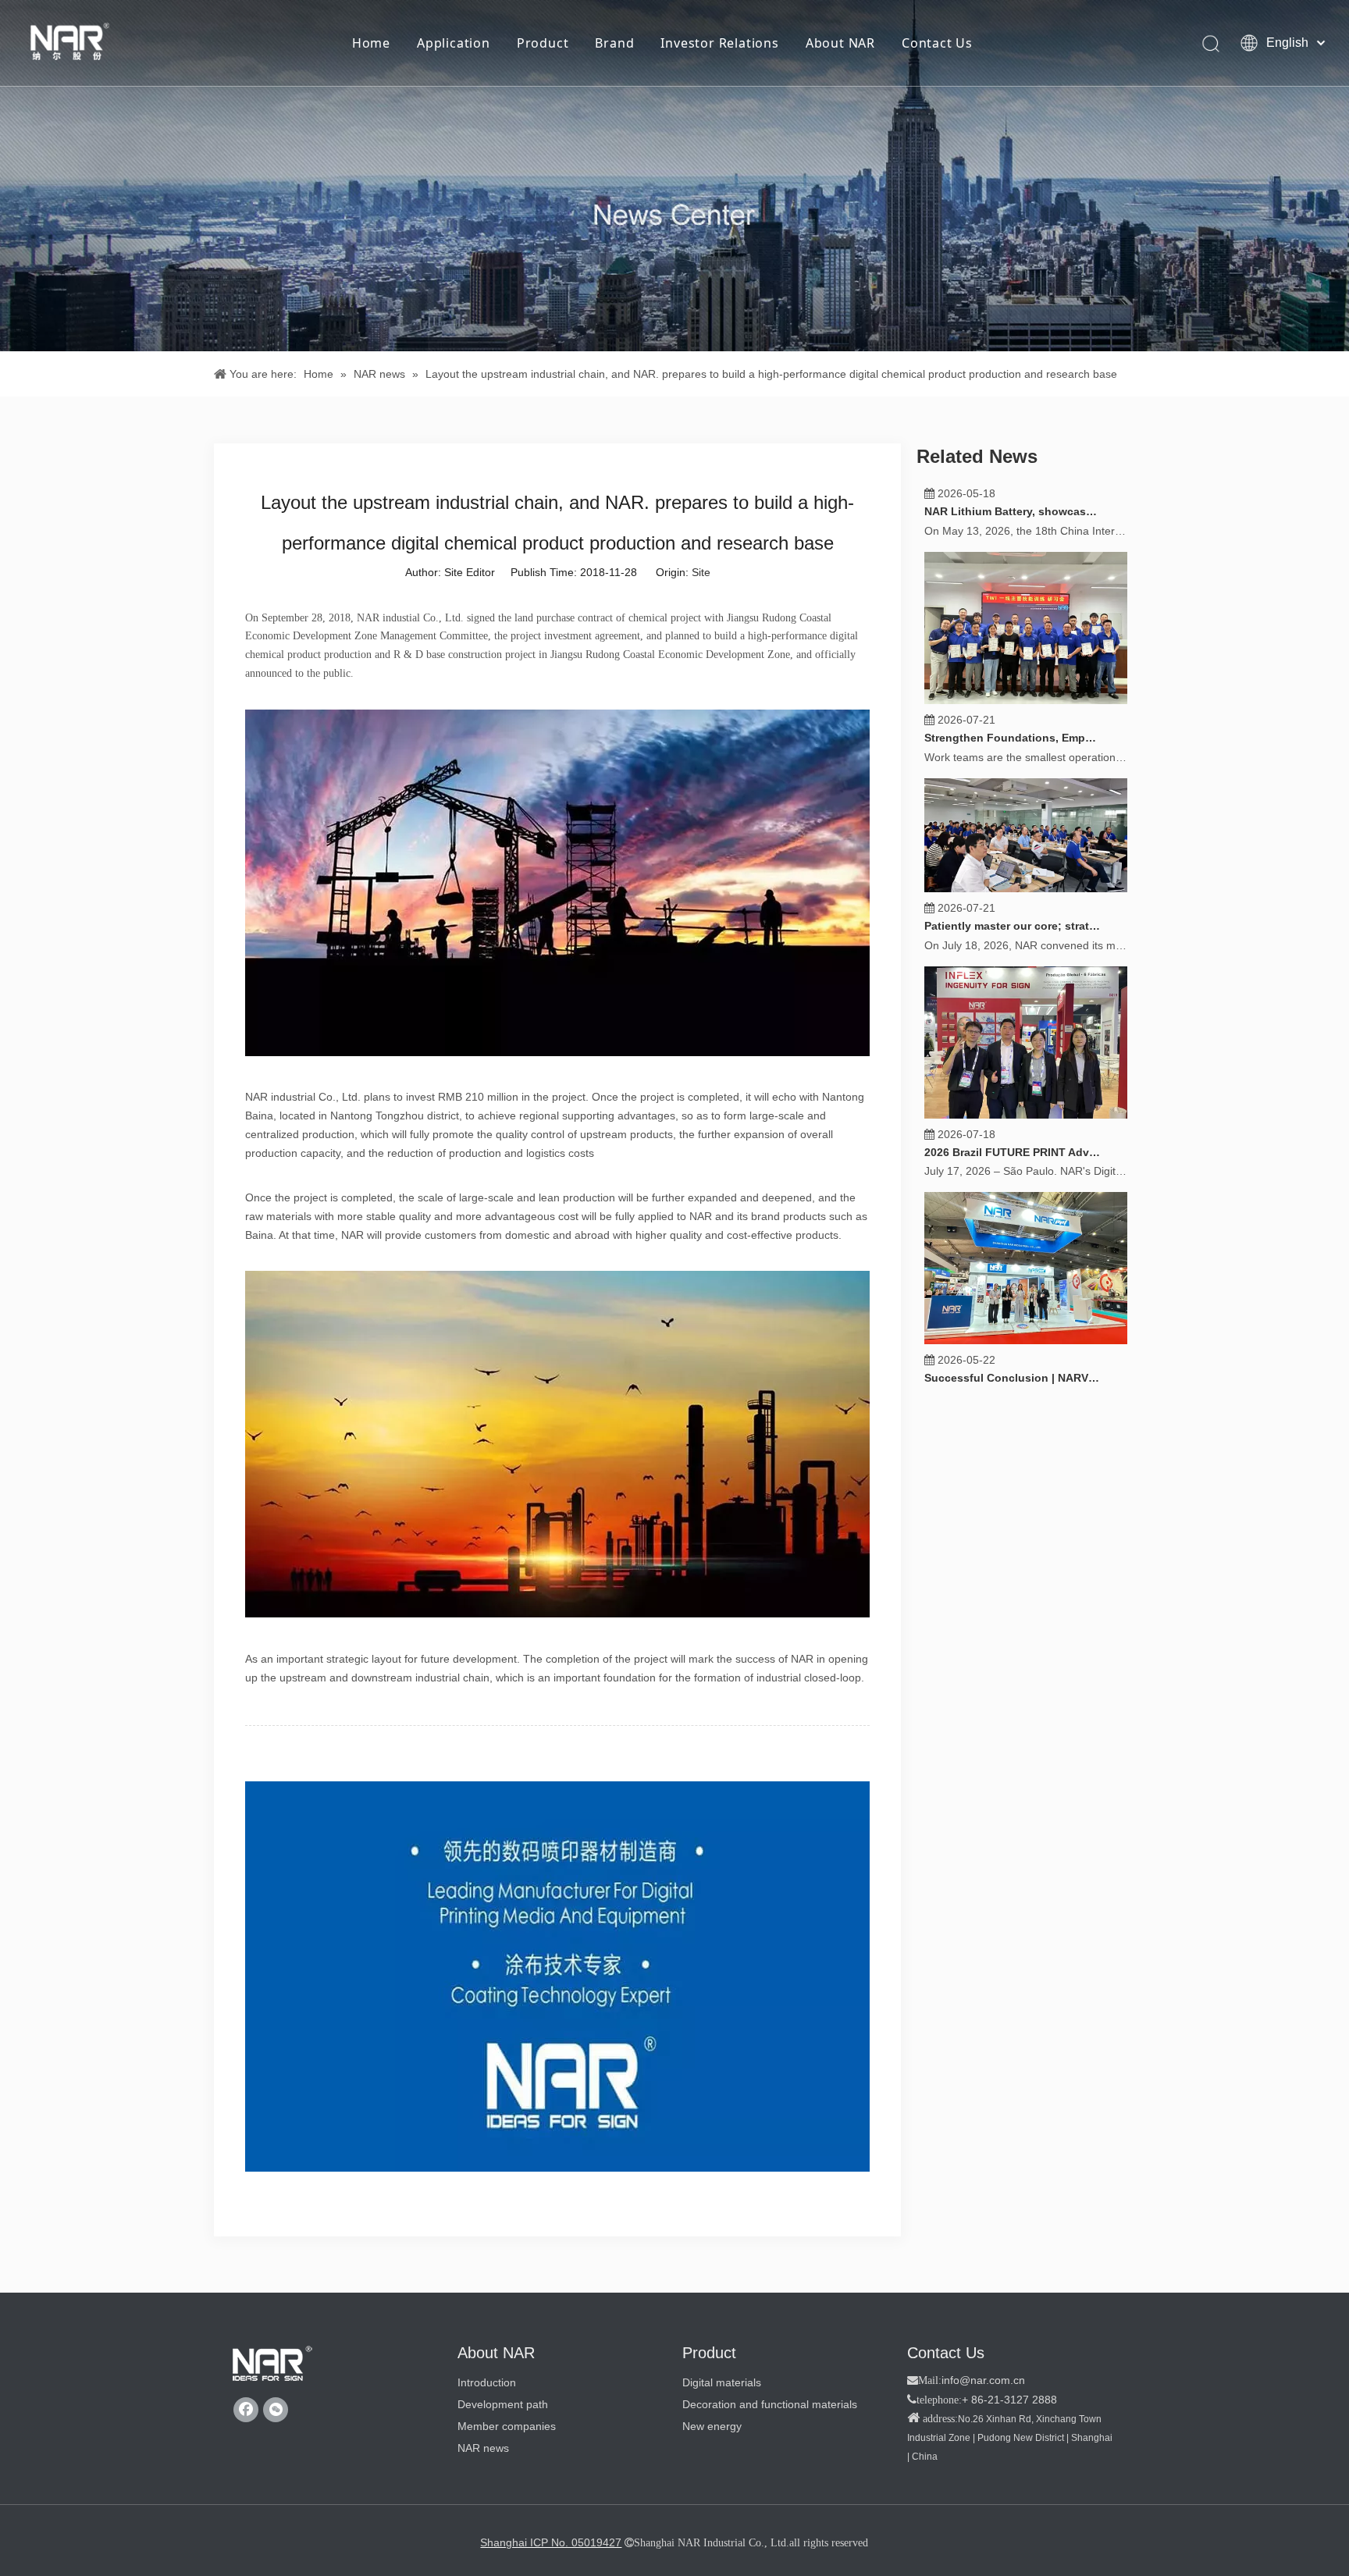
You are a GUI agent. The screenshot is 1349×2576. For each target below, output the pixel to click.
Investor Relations (719, 43)
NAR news (483, 2448)
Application (454, 43)
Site (701, 572)
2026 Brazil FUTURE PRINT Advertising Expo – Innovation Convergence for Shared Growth (1013, 1187)
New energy (712, 2426)
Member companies (507, 2426)
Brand (614, 43)
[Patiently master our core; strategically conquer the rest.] (1026, 923)
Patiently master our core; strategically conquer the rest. (1013, 961)
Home (371, 43)
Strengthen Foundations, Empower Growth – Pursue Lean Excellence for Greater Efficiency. (1013, 773)
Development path (503, 2404)
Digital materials (722, 2382)
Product (543, 43)
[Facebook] (246, 2410)
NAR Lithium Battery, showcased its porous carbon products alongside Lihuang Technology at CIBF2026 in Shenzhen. (1013, 546)
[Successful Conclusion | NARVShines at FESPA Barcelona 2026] (1026, 1375)
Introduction (487, 2382)
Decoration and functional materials (770, 2404)
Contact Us (937, 43)
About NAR (840, 43)
